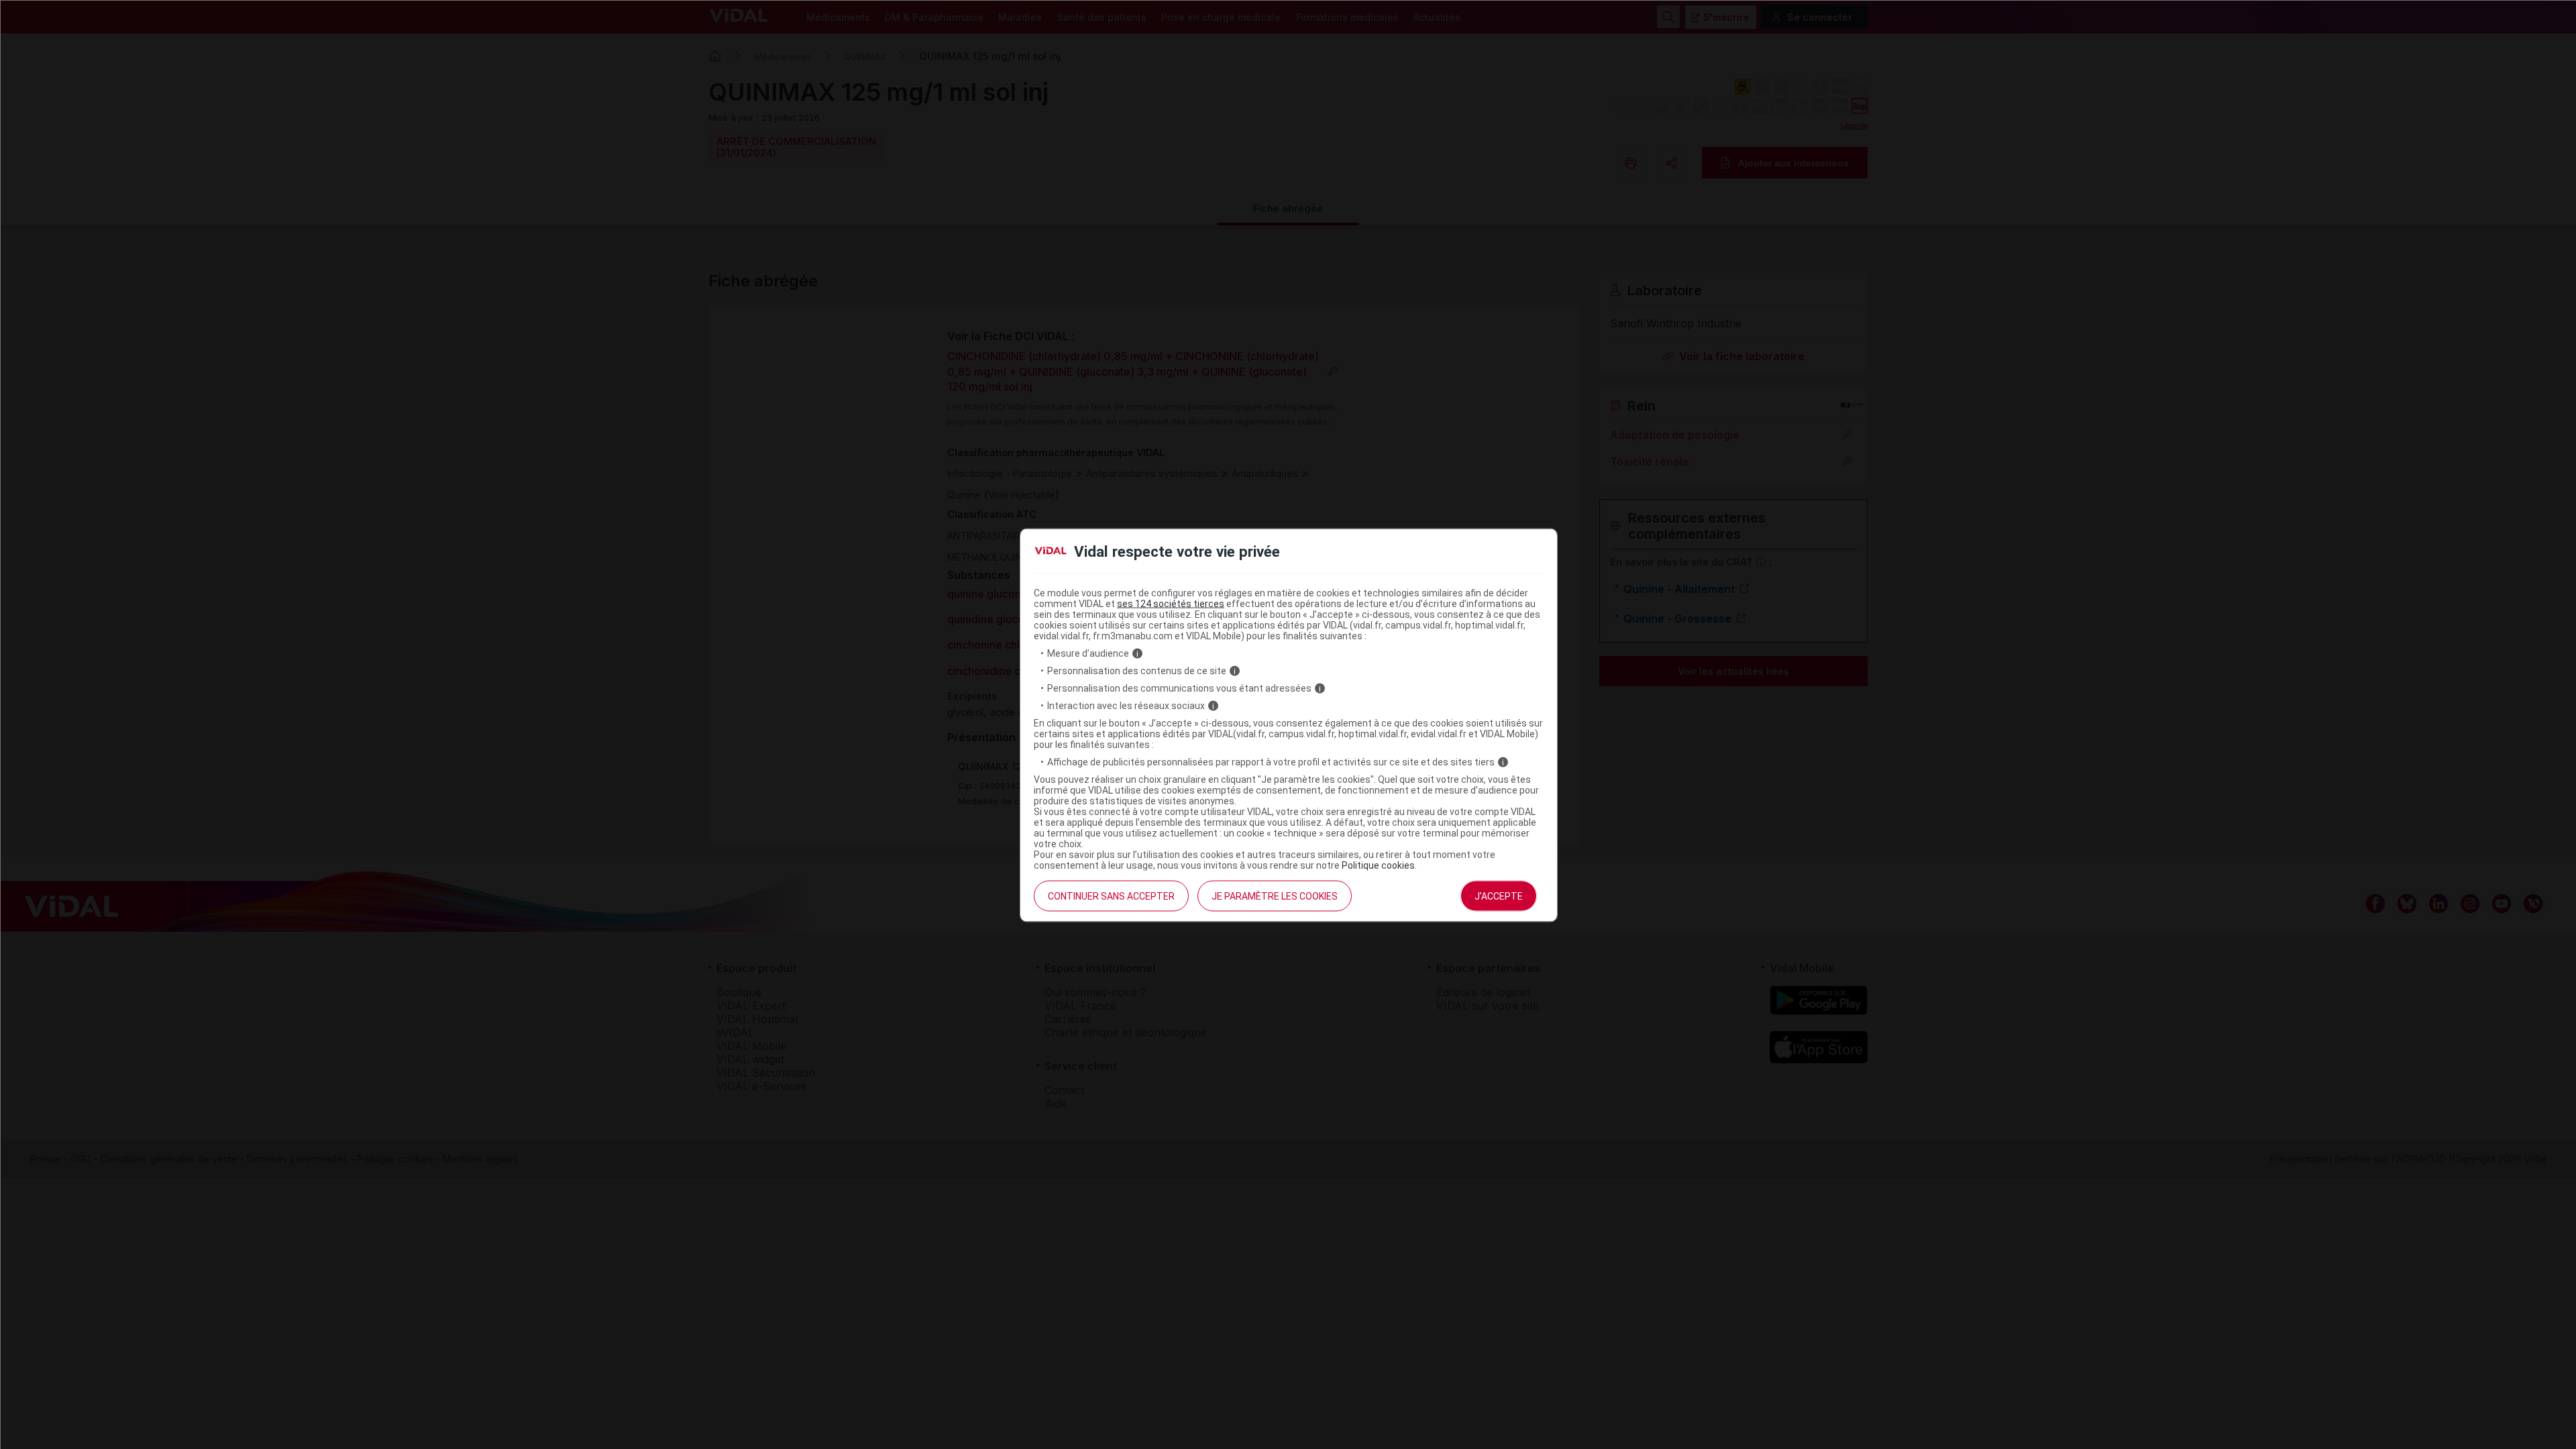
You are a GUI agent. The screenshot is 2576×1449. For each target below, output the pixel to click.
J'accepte (1499, 896)
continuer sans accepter (1111, 896)
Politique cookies (1378, 865)
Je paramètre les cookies (1275, 896)
